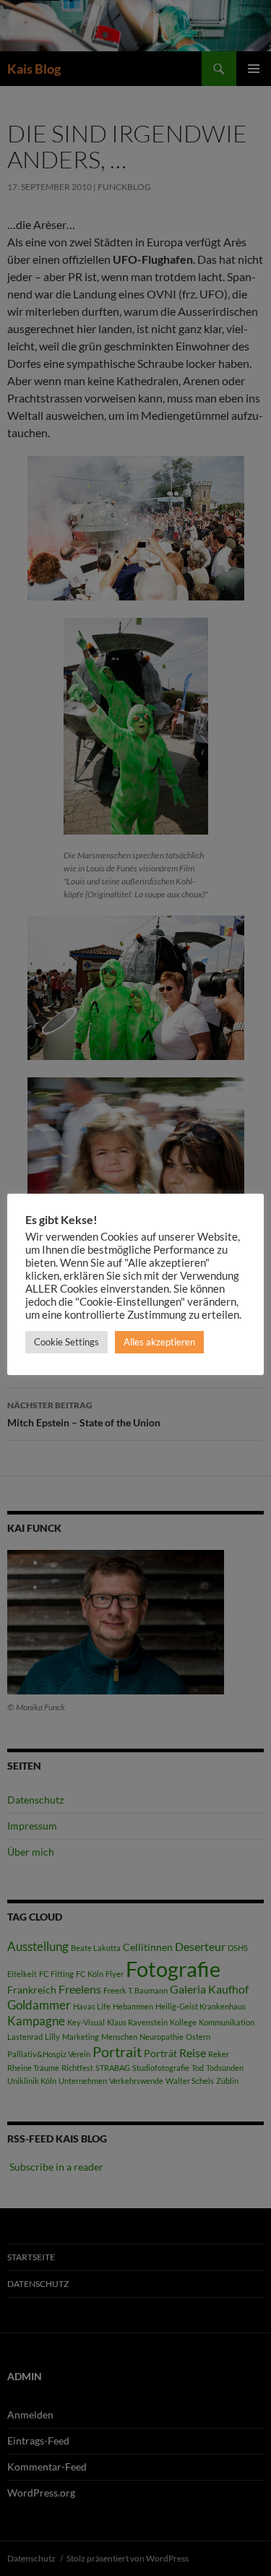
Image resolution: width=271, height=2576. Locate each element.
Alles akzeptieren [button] (159, 1342)
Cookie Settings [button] (66, 1342)
